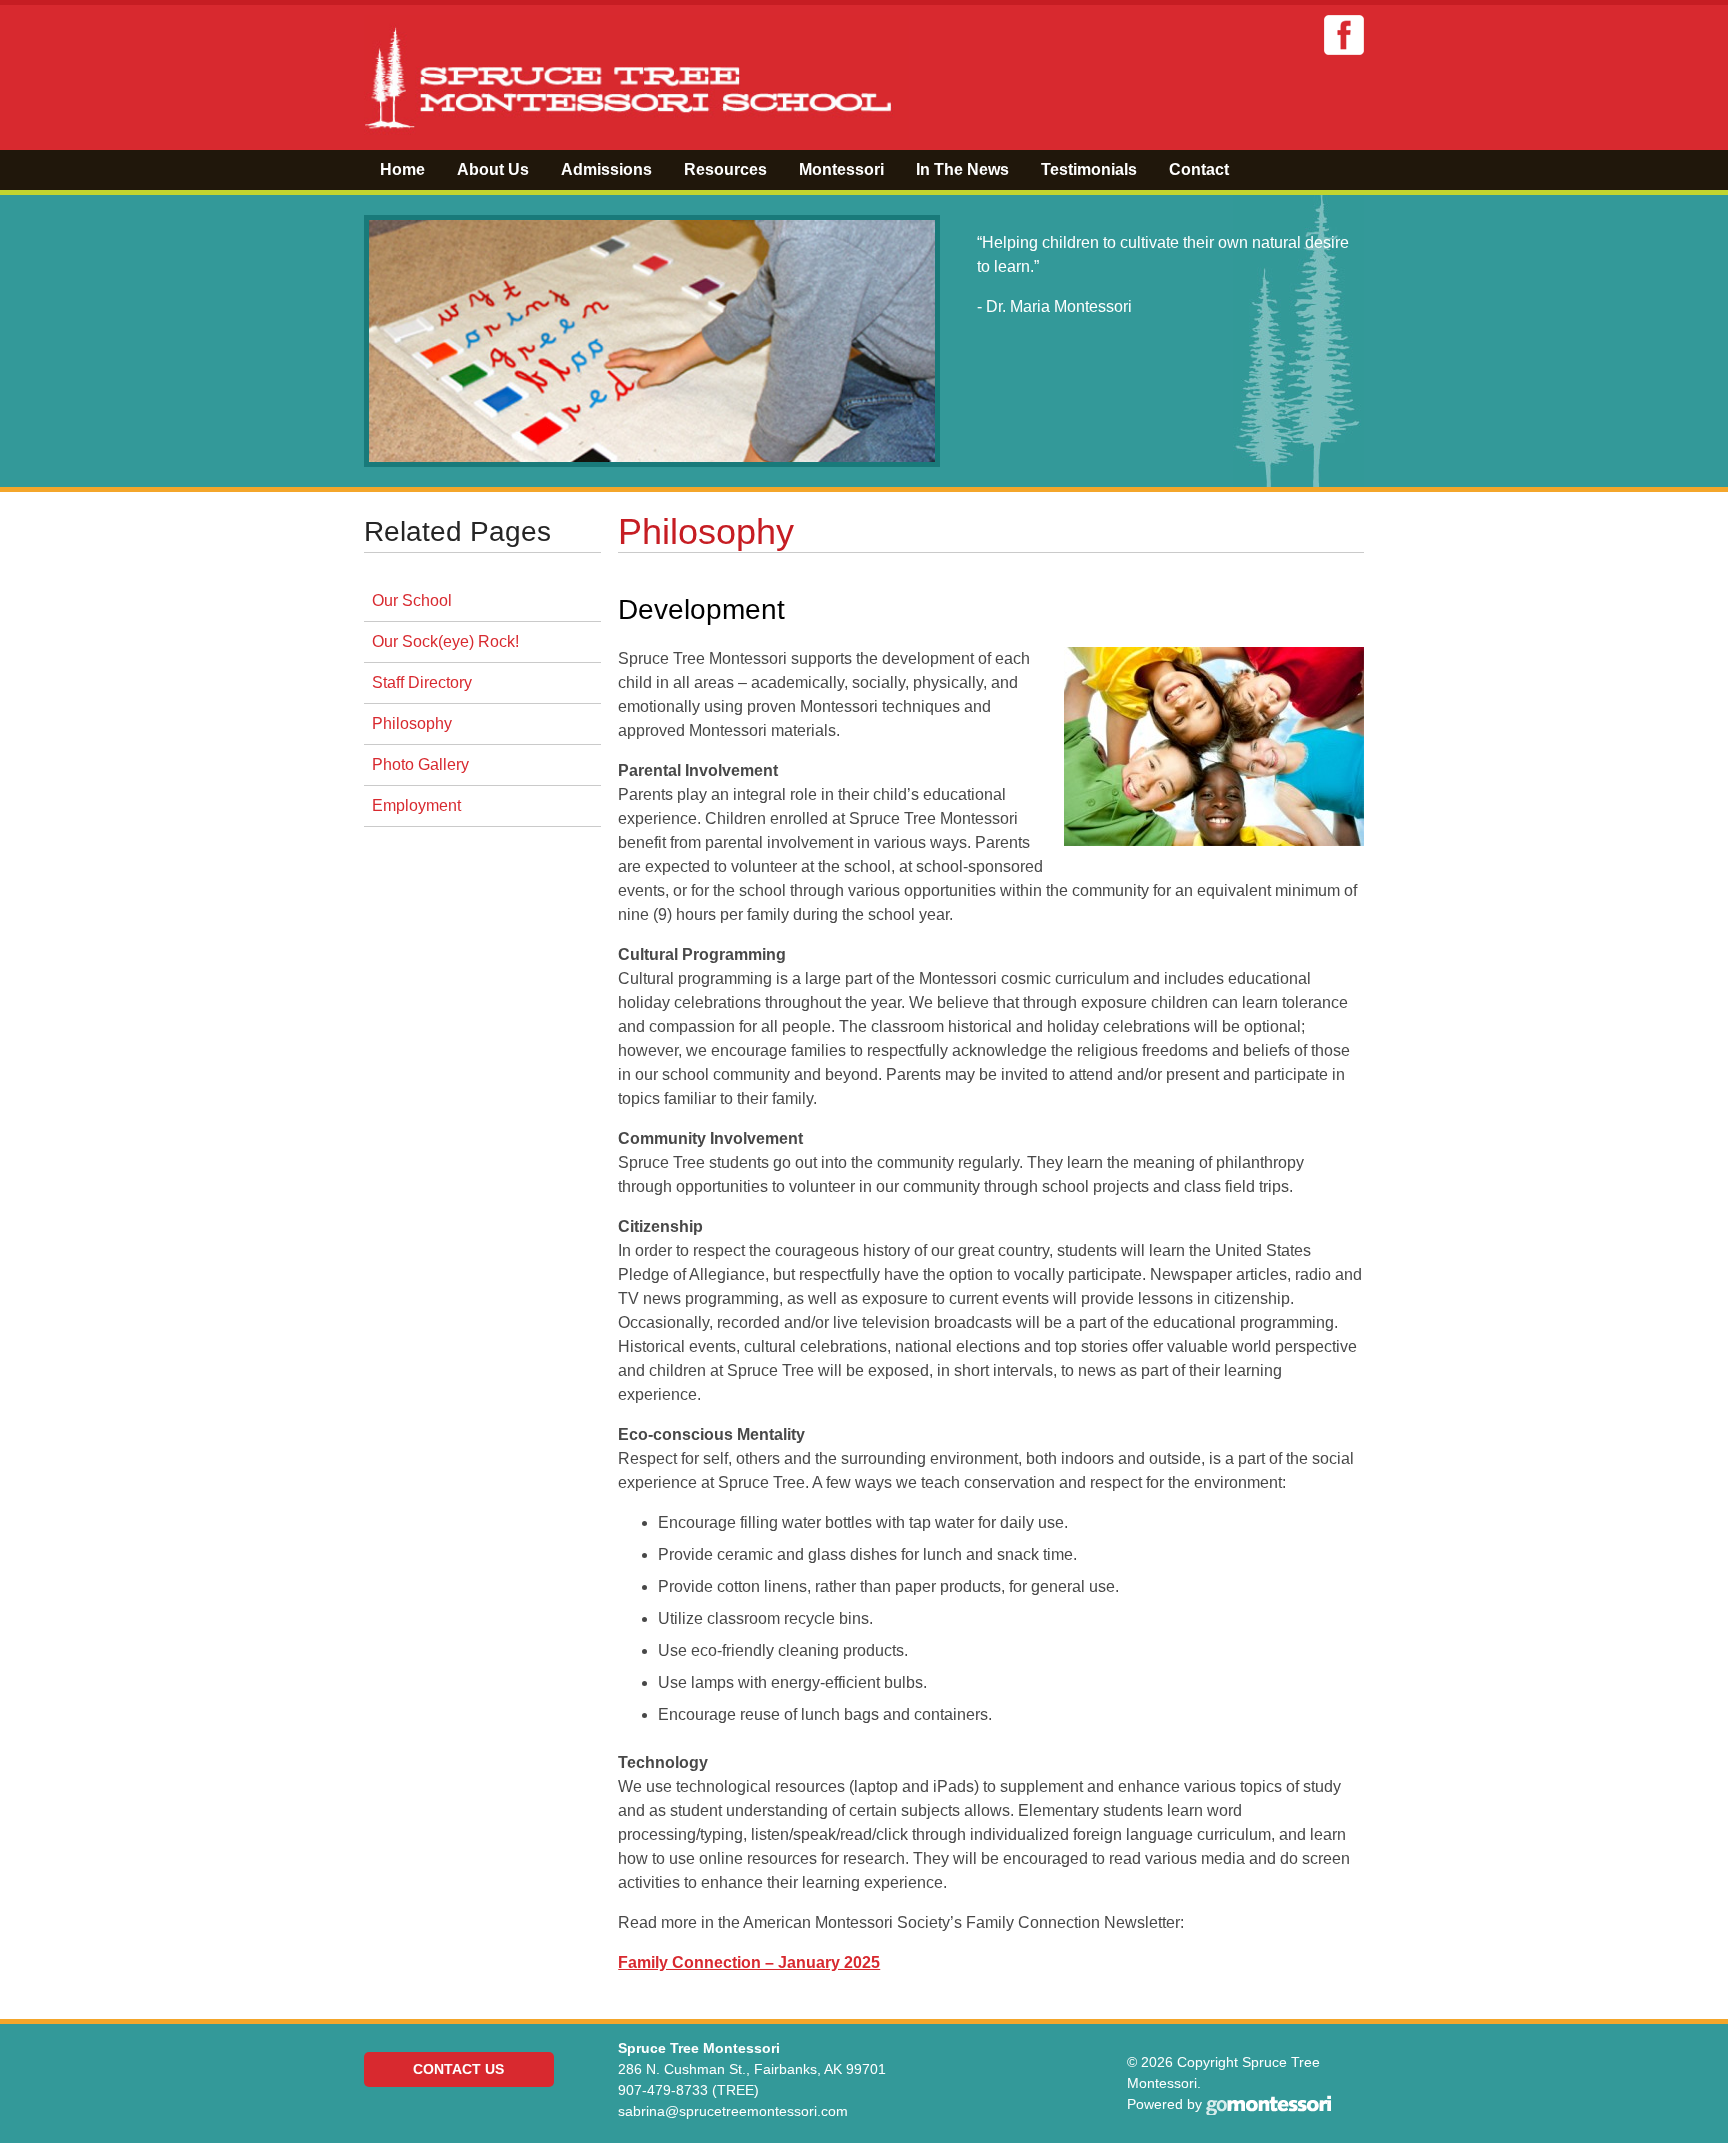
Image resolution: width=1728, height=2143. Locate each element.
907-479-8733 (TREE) (688, 2090)
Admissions (606, 169)
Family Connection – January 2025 (749, 1962)
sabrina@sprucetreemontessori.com (733, 2111)
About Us (493, 169)
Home (402, 169)
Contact (1199, 169)
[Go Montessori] (1268, 2104)
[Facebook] (1344, 34)
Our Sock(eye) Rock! (445, 641)
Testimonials (1089, 169)
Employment (416, 805)
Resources (725, 169)
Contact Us (458, 2069)
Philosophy (412, 723)
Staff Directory (422, 682)
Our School (412, 600)
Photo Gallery (420, 764)
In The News (962, 169)
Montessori (841, 169)
